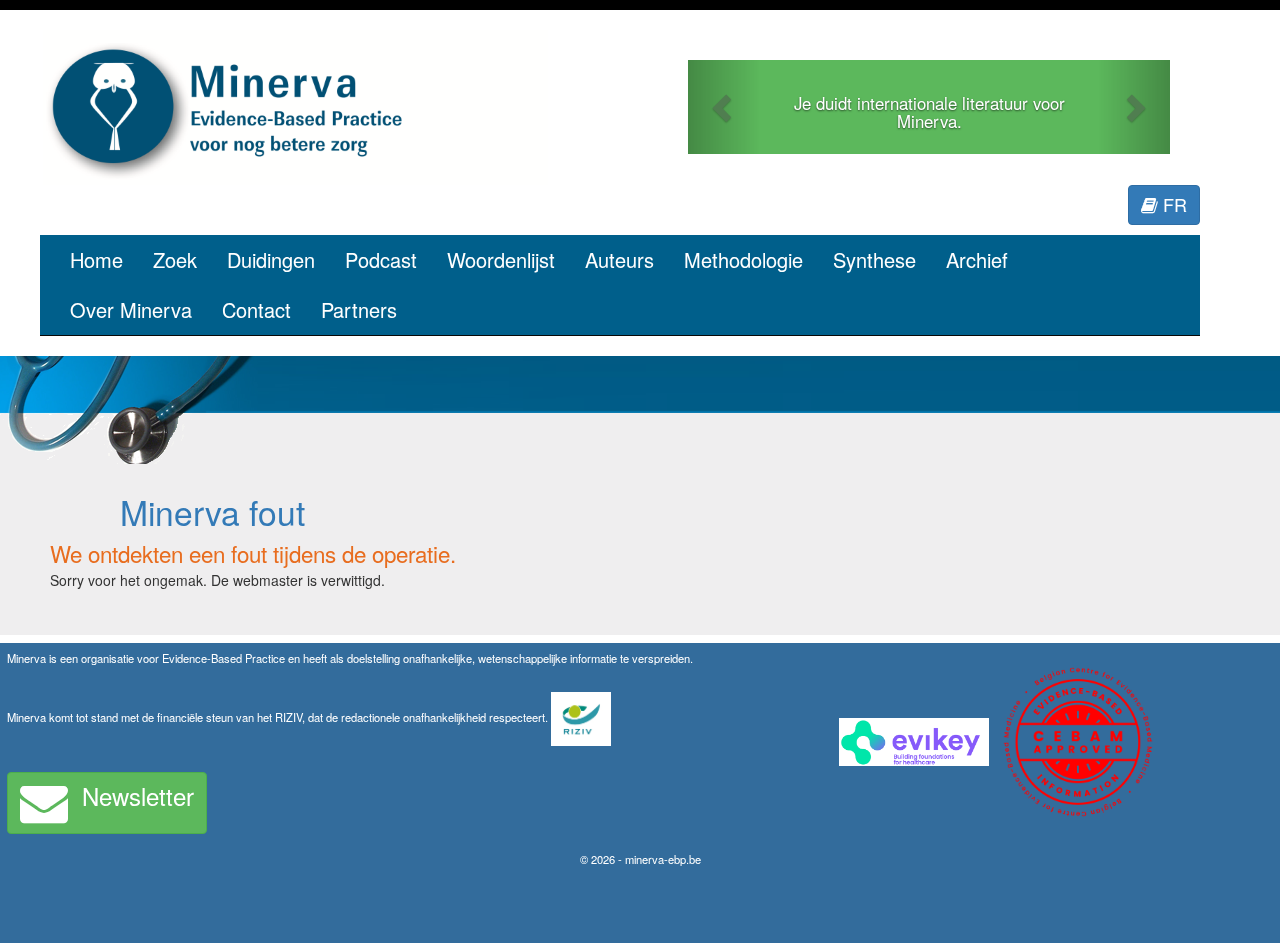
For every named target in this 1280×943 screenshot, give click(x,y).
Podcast (381, 259)
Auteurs (619, 259)
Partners (359, 309)
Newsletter (138, 795)
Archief (977, 259)
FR (1172, 204)
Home (96, 259)
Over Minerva (131, 309)
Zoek (175, 259)
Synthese (874, 259)
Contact (256, 309)
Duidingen (271, 259)
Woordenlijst (501, 259)
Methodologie (743, 259)
